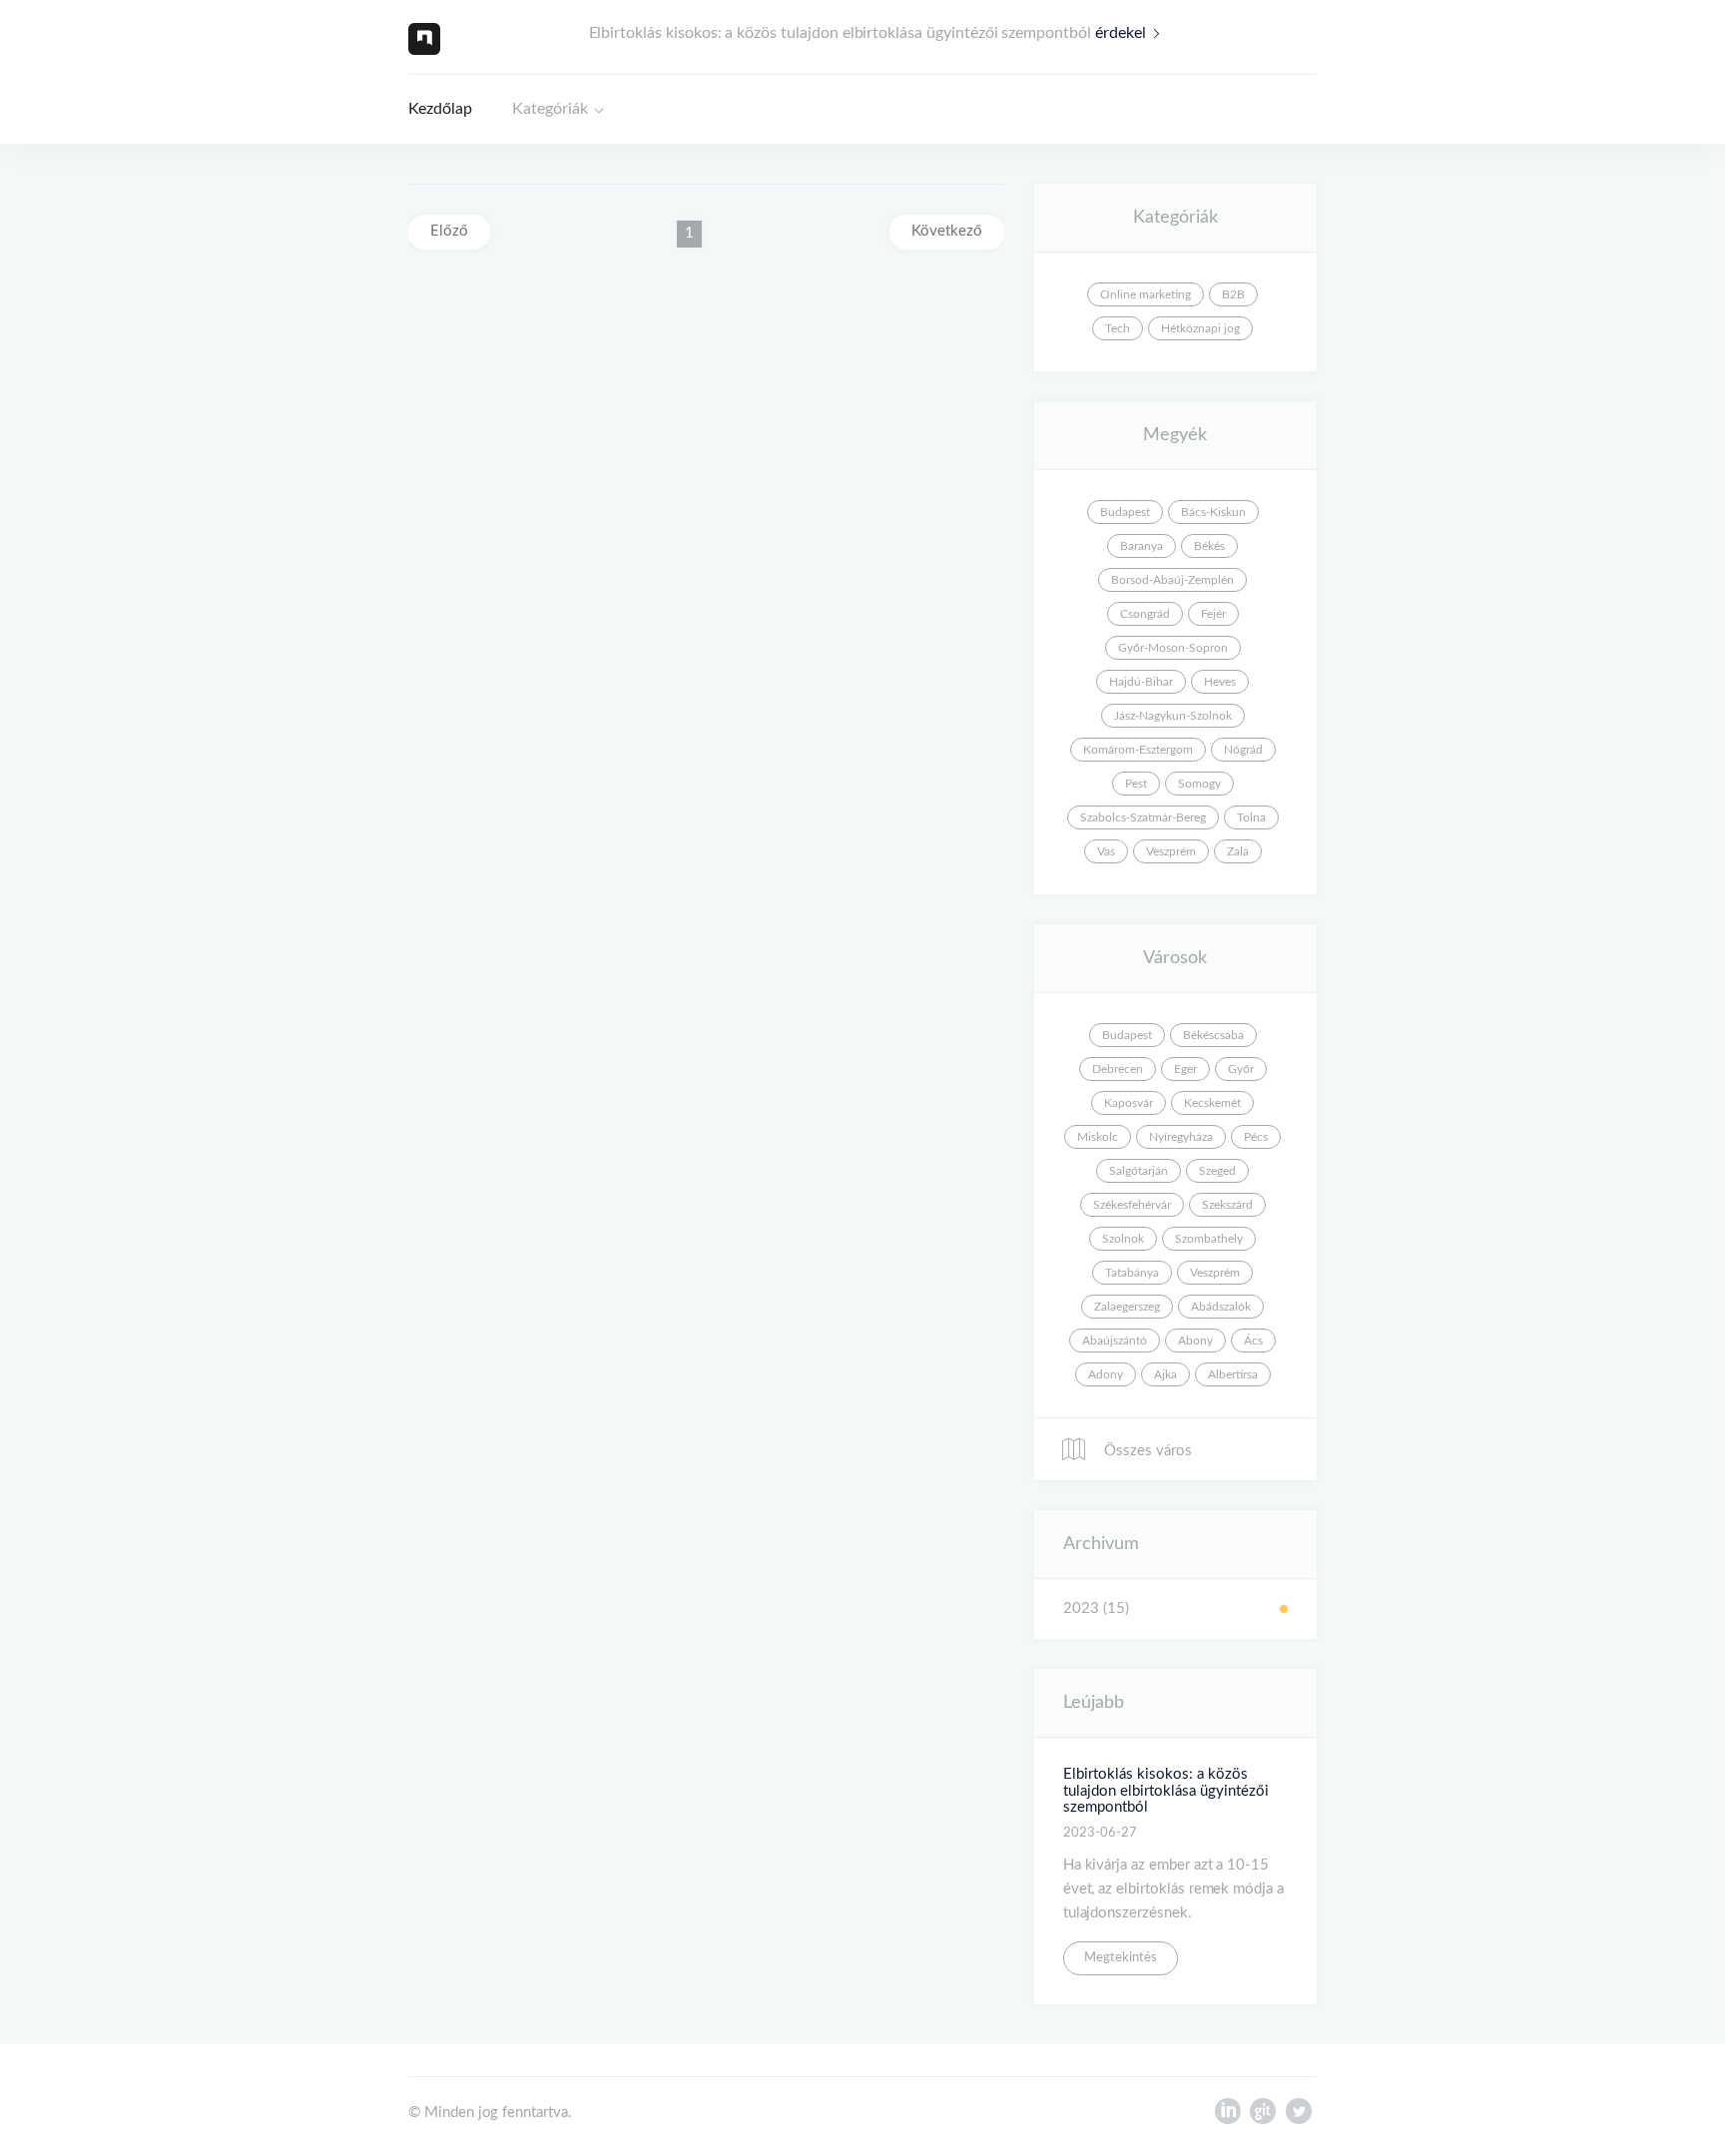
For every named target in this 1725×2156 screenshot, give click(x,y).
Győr (1241, 1069)
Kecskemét (1212, 1103)
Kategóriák (550, 109)
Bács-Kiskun (1213, 512)
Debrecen (1118, 1069)
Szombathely (1209, 1239)
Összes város (1146, 1451)
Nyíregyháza (1181, 1137)
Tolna (1251, 817)
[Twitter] (1299, 2116)
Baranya (1142, 546)
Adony (1106, 1374)
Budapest (1125, 512)
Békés (1209, 546)
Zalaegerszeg (1127, 1307)
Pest (1136, 784)
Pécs (1256, 1137)
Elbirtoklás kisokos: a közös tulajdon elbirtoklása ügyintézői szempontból (1166, 1791)
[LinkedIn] (1227, 2116)
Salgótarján (1139, 1171)
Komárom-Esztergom (1138, 750)
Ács (1253, 1341)
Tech (1118, 328)
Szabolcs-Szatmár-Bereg (1143, 817)
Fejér (1213, 614)
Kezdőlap (440, 109)
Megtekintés (1121, 1958)
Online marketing (1146, 294)
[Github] (1263, 2116)
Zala (1238, 851)
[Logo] (424, 38)
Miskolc (1098, 1137)
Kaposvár (1129, 1103)
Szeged (1217, 1171)
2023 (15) (1096, 1609)
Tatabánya (1132, 1273)
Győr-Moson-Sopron (1173, 648)
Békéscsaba (1213, 1035)
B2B (1233, 294)
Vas (1106, 851)
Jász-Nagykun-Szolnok (1173, 716)
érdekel (1121, 33)
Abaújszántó (1115, 1341)
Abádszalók (1221, 1307)
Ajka (1165, 1374)
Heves (1220, 682)
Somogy (1199, 784)
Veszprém (1171, 851)
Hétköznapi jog (1200, 328)
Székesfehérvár (1132, 1205)
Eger (1185, 1069)
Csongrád (1145, 614)
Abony (1195, 1341)
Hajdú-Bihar (1141, 682)
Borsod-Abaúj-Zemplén (1172, 580)
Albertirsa (1233, 1374)
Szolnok (1123, 1239)
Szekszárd (1227, 1205)
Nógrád (1243, 750)
